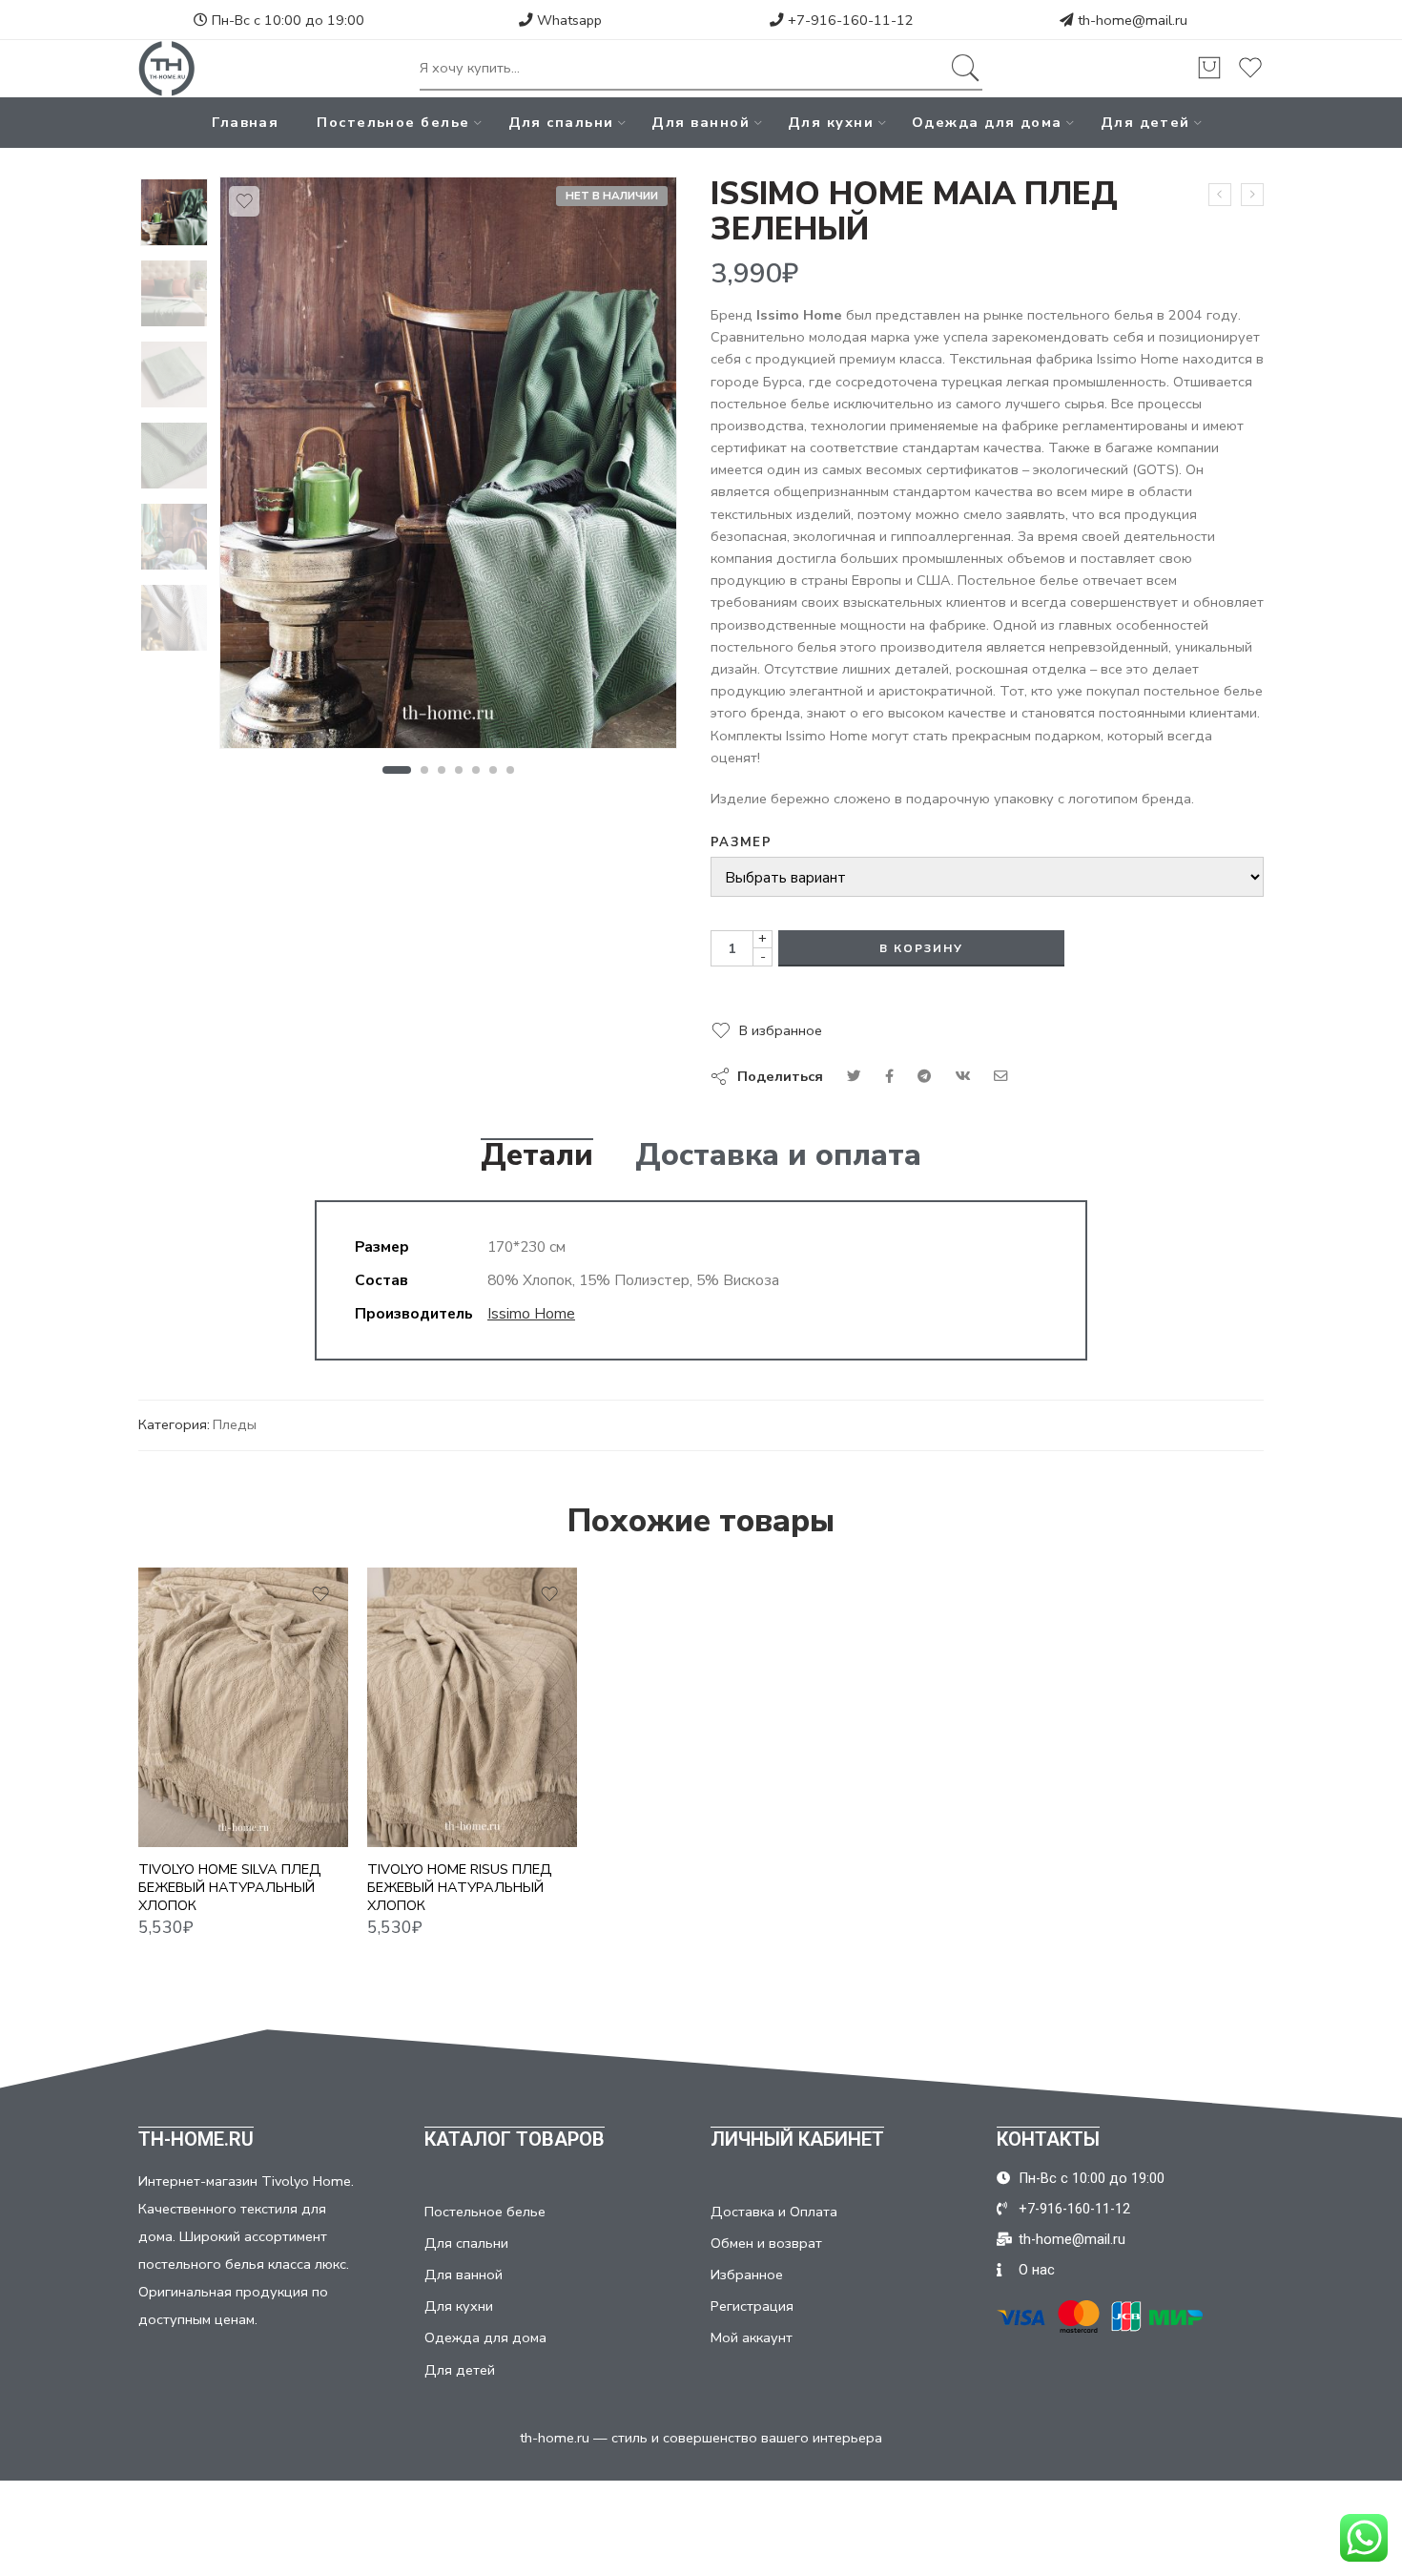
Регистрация (752, 2306)
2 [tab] (425, 770)
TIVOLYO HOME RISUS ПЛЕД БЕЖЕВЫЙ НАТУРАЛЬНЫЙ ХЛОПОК (460, 1887)
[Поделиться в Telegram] (924, 1076)
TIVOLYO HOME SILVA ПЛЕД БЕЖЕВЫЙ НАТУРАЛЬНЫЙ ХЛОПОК (230, 1887)
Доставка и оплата (778, 1155)
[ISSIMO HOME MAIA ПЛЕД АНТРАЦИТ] (1220, 195)
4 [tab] (459, 770)
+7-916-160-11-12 (849, 20)
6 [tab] (494, 770)
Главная (245, 122)
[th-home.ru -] (167, 69)
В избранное (781, 1030)
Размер (741, 842)
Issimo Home (531, 1313)
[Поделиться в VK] (889, 1076)
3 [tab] (442, 770)
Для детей (1145, 122)
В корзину (921, 948)
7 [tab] (511, 770)
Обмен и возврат (766, 2243)
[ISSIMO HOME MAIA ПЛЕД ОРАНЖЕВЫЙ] (1252, 195)
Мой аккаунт (752, 2337)
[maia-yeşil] (174, 212)
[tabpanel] (448, 467)
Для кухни (831, 122)
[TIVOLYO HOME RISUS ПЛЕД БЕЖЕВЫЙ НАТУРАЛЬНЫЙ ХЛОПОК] (472, 1707)
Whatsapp (567, 20)
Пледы (235, 1424)
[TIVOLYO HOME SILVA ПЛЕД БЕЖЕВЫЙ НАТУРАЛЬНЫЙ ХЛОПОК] (243, 1707)
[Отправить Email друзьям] (1001, 1076)
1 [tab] (396, 770)
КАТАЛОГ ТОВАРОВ (515, 2139)
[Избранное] (244, 201)
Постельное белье (393, 122)
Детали (537, 1155)
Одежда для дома (987, 122)
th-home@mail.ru (1133, 20)
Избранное (747, 2275)
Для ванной (701, 122)
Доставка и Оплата (774, 2212)
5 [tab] (476, 770)
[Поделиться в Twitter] (854, 1076)
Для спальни (561, 122)
